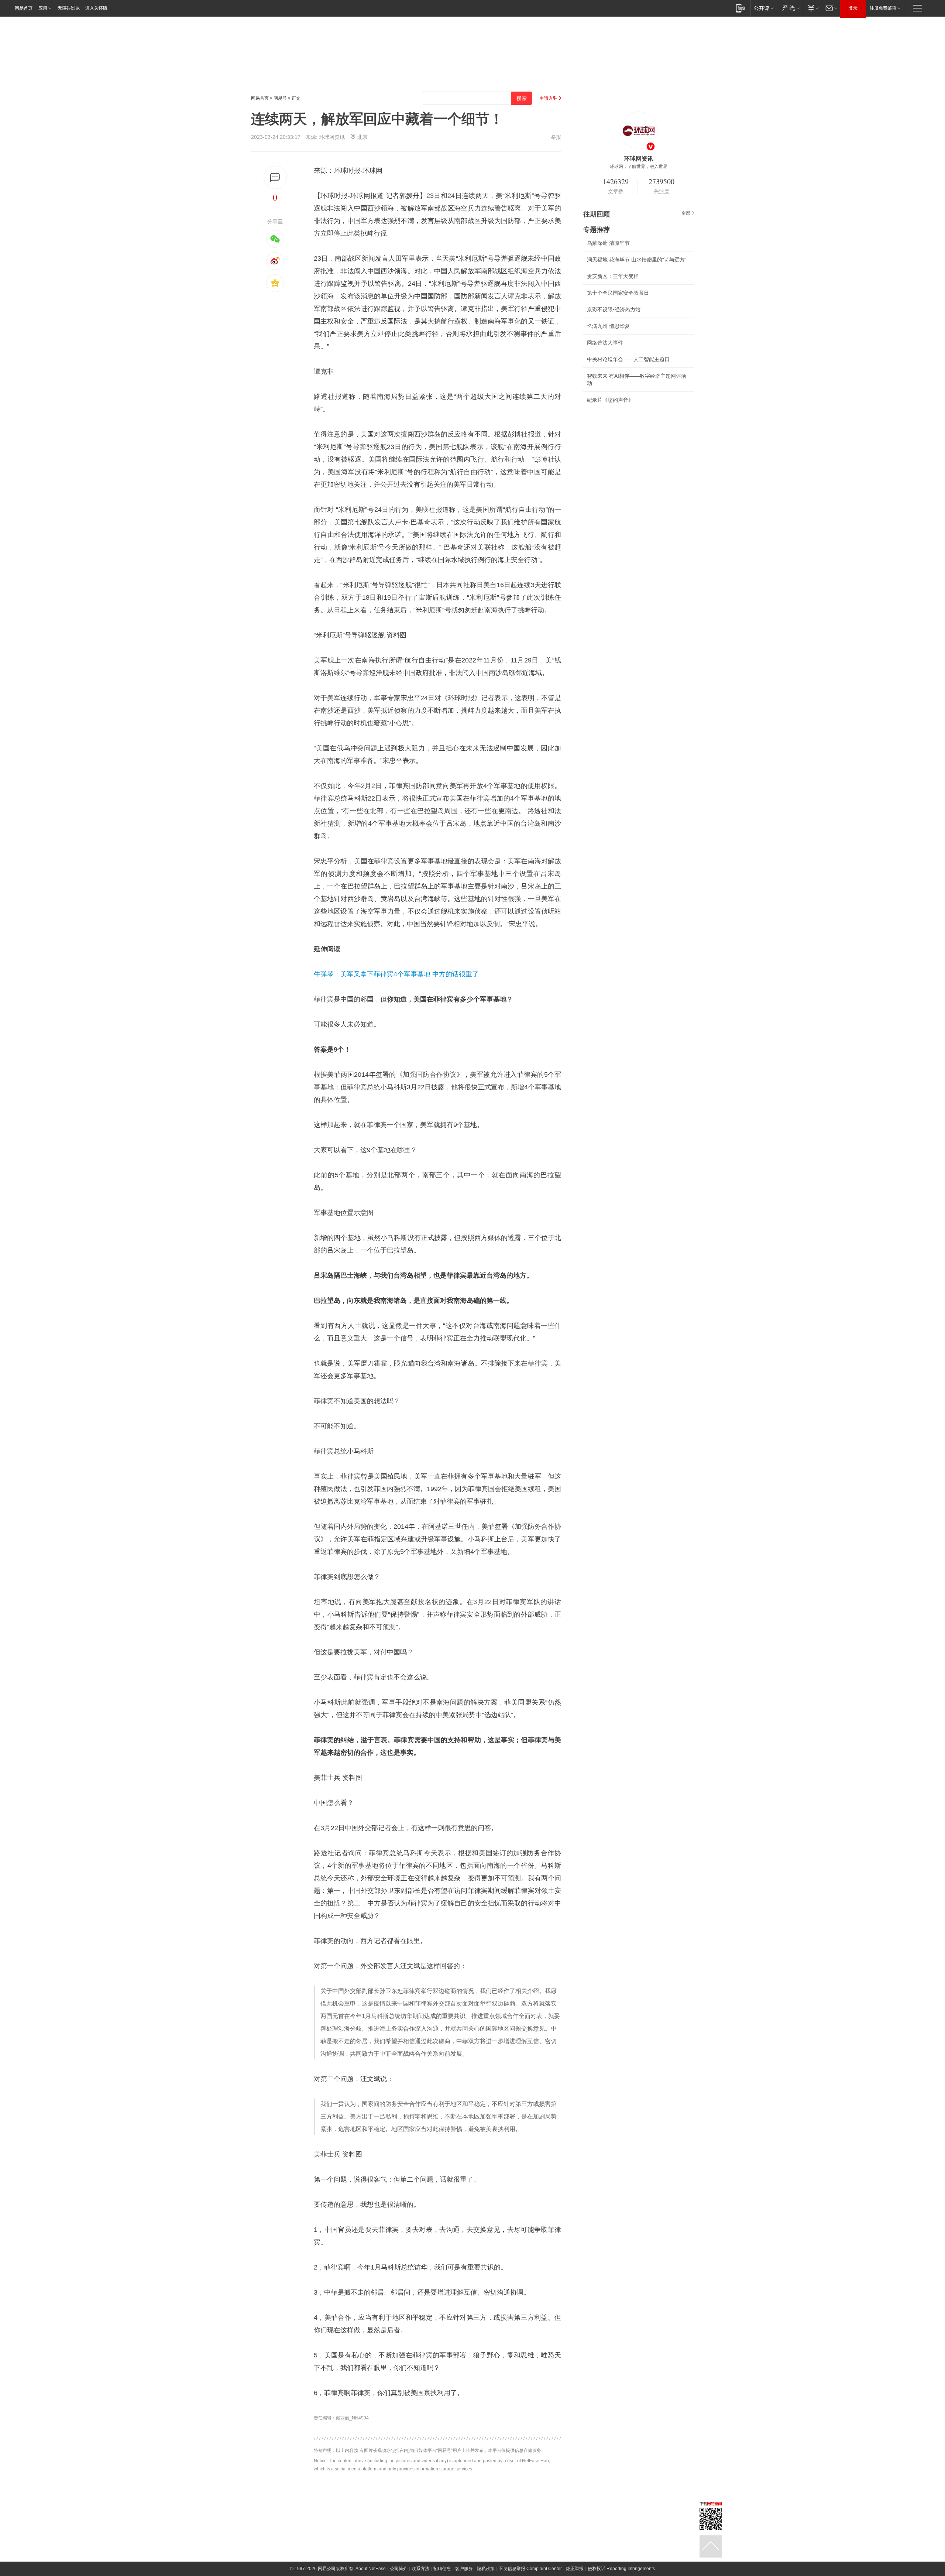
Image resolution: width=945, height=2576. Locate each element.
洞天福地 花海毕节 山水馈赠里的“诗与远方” (637, 260)
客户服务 (464, 2569)
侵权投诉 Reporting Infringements (621, 2569)
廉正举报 (575, 2569)
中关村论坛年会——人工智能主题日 (628, 359)
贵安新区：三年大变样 (613, 276)
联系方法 (420, 2569)
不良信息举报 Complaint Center (530, 2569)
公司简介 (399, 2569)
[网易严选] (790, 8)
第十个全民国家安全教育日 (618, 293)
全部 (686, 213)
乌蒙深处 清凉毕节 (608, 243)
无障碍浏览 (69, 8)
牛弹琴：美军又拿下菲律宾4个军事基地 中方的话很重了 (396, 974)
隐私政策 (486, 2569)
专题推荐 (597, 230)
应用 (43, 8)
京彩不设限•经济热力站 (614, 309)
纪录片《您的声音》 (610, 400)
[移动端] (741, 8)
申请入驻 (549, 98)
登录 (853, 8)
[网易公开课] (764, 8)
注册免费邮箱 (883, 8)
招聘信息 (442, 2569)
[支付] (812, 8)
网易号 (280, 98)
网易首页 (24, 8)
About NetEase (371, 2569)
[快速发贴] (275, 177)
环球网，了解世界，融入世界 (639, 167)
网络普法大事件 (605, 343)
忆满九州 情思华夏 (608, 326)
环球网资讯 (332, 137)
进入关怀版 (96, 8)
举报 (556, 137)
